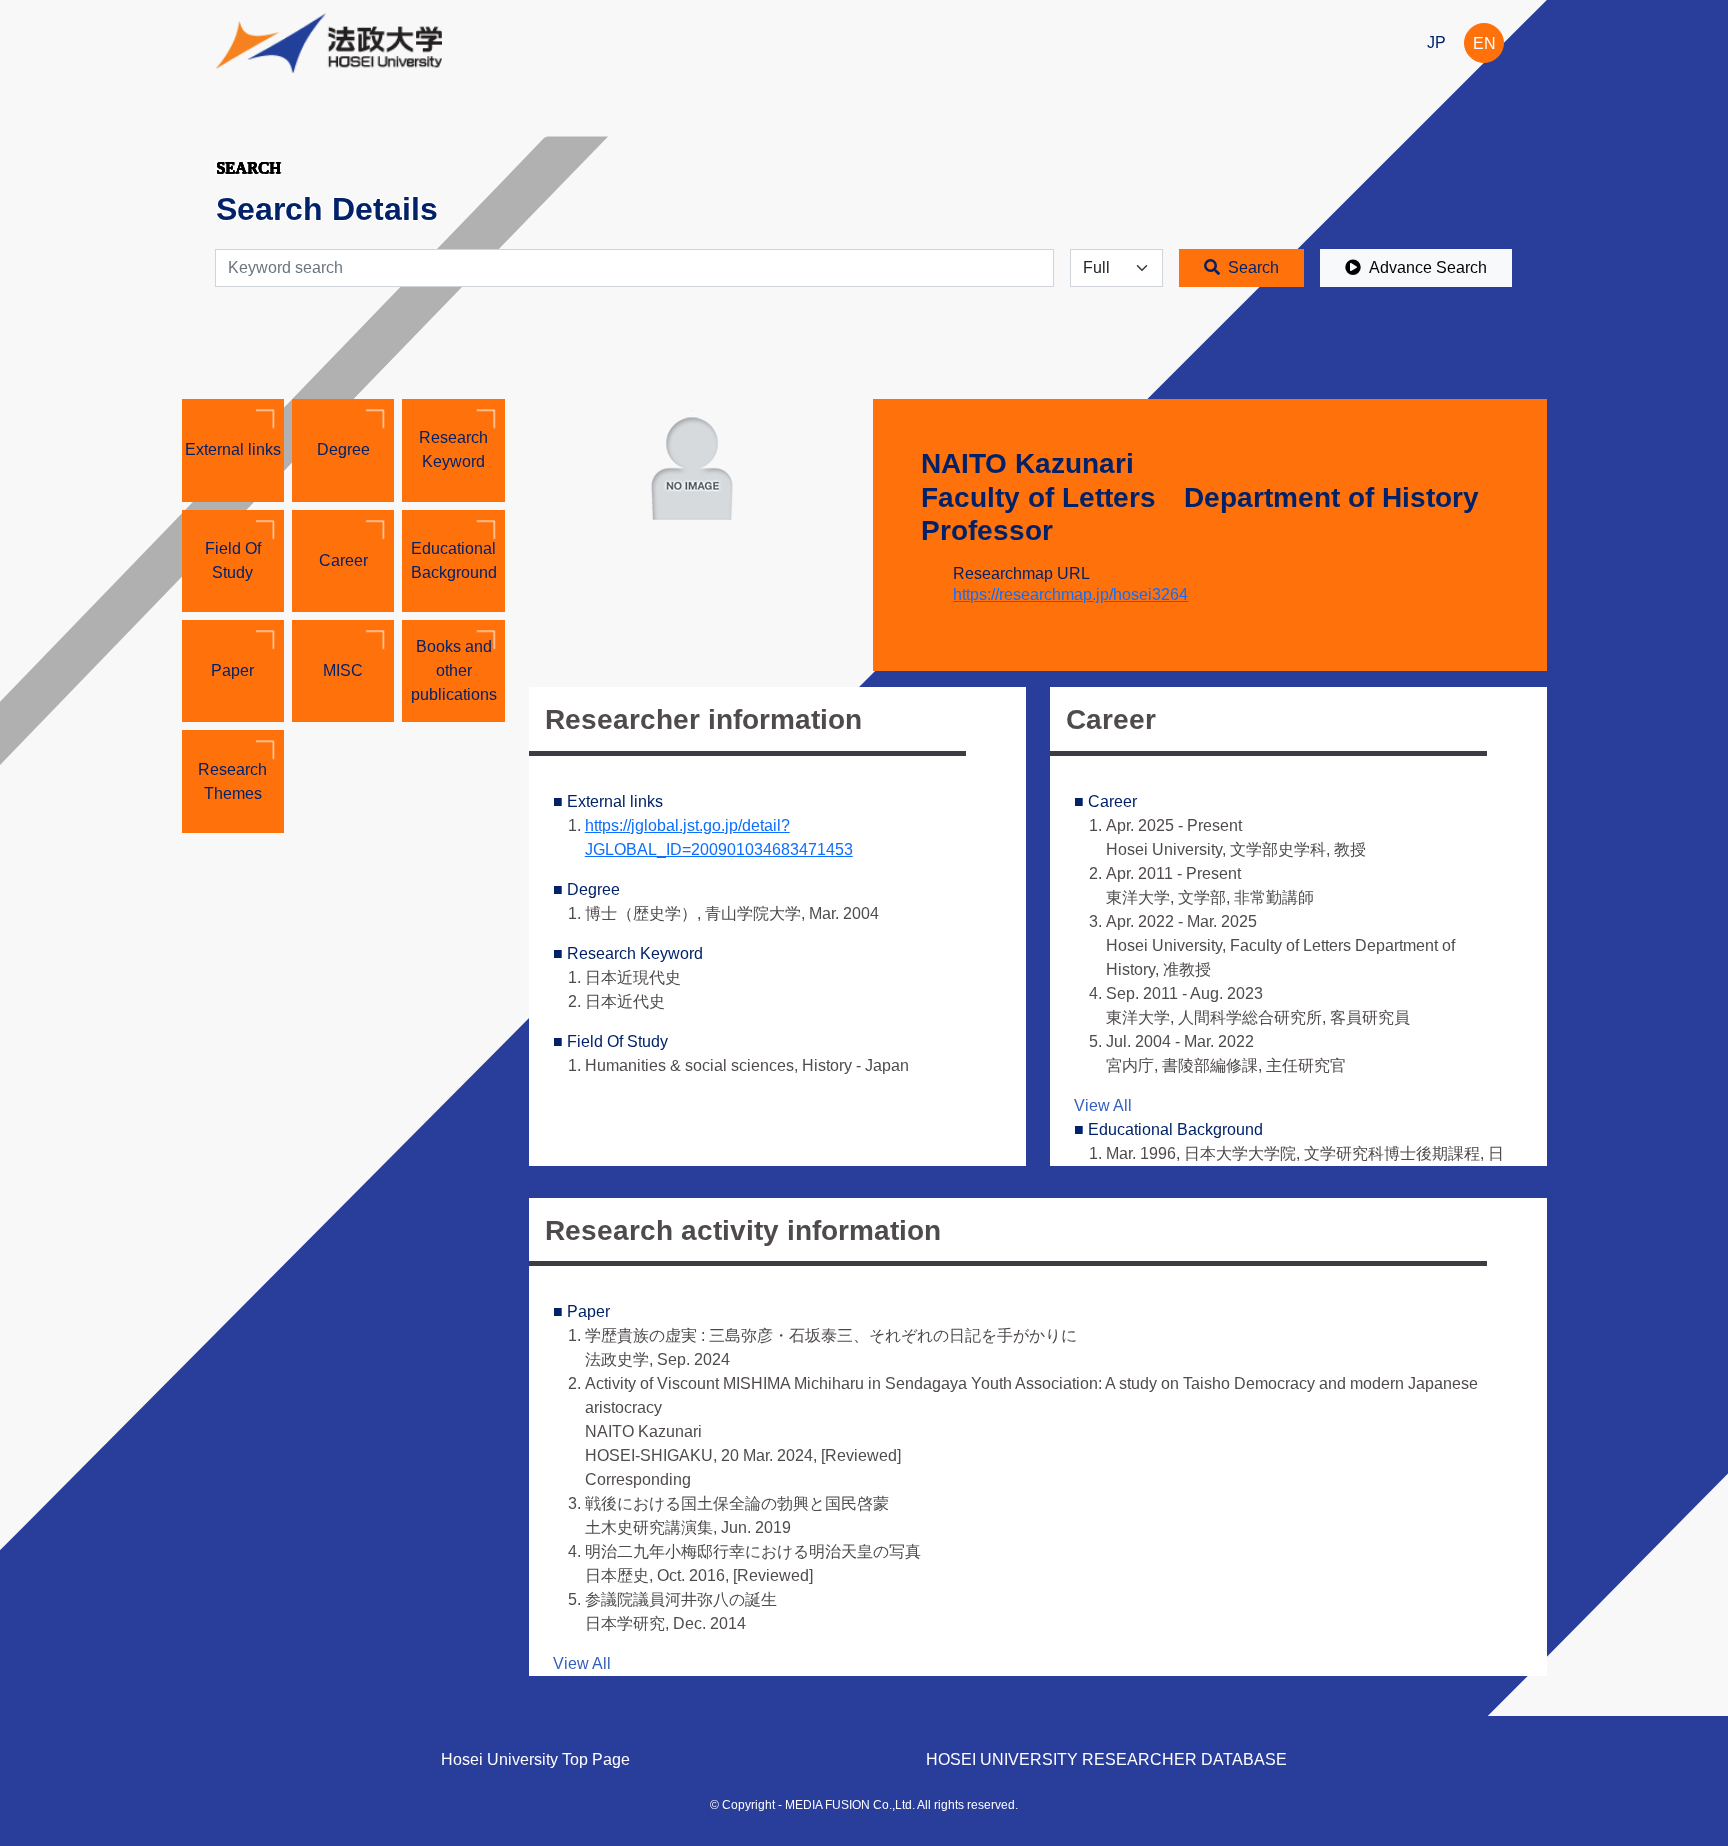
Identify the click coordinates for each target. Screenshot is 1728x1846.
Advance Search (1428, 267)
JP (1436, 42)
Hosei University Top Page (535, 1759)
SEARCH (248, 167)
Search (1253, 267)
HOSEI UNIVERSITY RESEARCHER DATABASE (1106, 1759)
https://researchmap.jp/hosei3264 (1070, 594)
